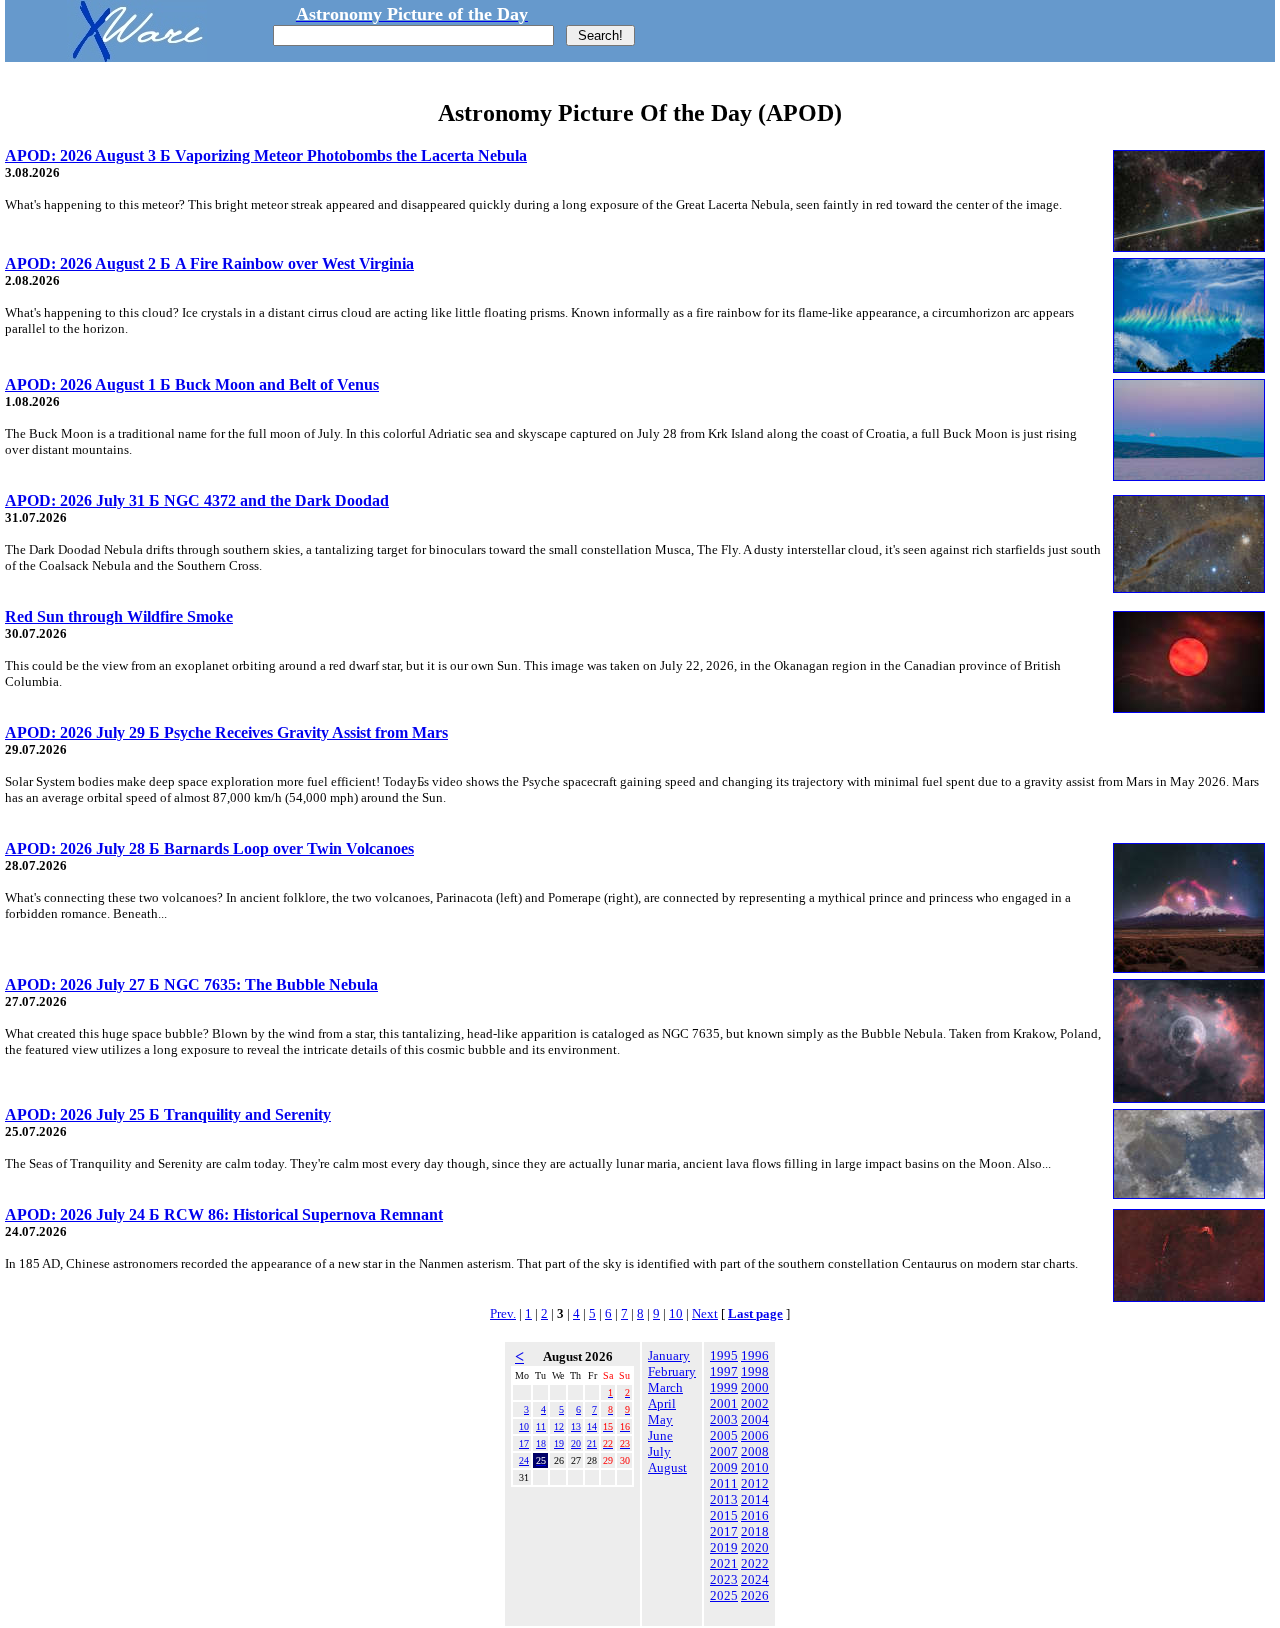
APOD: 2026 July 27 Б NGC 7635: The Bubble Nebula (191, 984)
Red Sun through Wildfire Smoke (119, 616)
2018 (755, 1531)
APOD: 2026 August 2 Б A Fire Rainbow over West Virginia (209, 263)
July (659, 1451)
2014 (755, 1499)
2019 (724, 1547)
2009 (724, 1467)
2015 (724, 1515)
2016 (755, 1515)
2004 (755, 1419)
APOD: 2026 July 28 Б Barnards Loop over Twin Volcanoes (209, 848)
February (672, 1371)
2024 (755, 1579)
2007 (724, 1451)
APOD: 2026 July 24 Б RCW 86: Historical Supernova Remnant (224, 1214)
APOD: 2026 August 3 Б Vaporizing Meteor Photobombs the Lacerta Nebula (266, 155)
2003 (724, 1419)
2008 (755, 1451)
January (669, 1355)
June (660, 1435)
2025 (724, 1595)
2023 (724, 1579)
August (667, 1467)
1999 (724, 1387)
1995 (724, 1355)
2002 (755, 1403)
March (665, 1387)
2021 (724, 1563)
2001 (724, 1403)
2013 (724, 1499)
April (662, 1403)
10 (676, 1313)
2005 (724, 1435)
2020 (755, 1547)
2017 (724, 1531)
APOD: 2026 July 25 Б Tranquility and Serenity (168, 1114)
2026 (755, 1595)
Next (705, 1313)
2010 (755, 1467)
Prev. (503, 1313)
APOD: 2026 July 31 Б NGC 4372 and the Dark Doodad (197, 500)
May (660, 1419)
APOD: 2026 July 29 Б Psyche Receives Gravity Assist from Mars (226, 732)
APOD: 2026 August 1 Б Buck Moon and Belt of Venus (192, 384)
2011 (724, 1483)
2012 (755, 1483)
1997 (724, 1371)
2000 (755, 1387)
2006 (755, 1435)
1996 (755, 1355)
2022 (755, 1563)
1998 (755, 1371)
